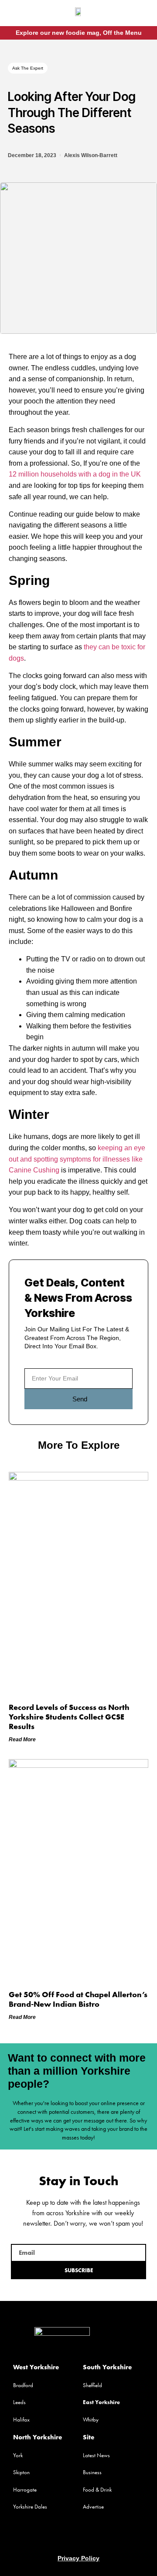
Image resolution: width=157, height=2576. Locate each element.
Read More (22, 1740)
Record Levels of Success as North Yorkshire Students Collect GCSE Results (69, 1716)
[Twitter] (78, 2537)
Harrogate (25, 2490)
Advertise (93, 2507)
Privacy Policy (78, 2558)
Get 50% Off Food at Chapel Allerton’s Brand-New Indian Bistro (78, 1999)
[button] (16, 15)
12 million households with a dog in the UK (75, 474)
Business (92, 2472)
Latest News (96, 2455)
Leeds (19, 2402)
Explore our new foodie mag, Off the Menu (79, 33)
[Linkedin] (95, 2537)
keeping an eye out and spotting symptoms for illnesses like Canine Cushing (77, 1159)
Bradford (23, 2385)
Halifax (21, 2420)
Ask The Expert (28, 68)
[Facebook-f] (136, 14)
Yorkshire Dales (30, 2507)
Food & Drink (97, 2490)
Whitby (91, 2420)
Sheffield (92, 2385)
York (18, 2455)
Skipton (21, 2472)
